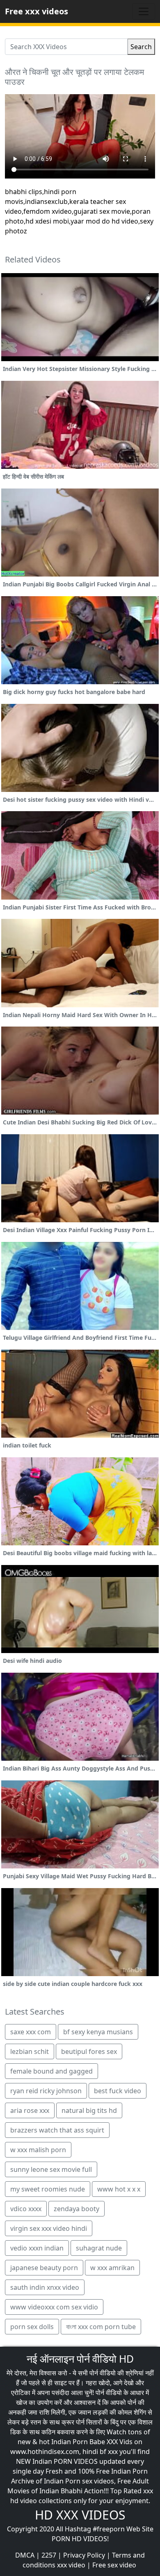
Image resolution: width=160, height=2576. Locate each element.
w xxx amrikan (112, 2268)
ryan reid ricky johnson (46, 2091)
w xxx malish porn (38, 2150)
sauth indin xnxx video (45, 2287)
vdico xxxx (26, 2209)
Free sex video (114, 2565)
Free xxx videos (37, 11)
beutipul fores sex (89, 2051)
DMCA (25, 2555)
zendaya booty (77, 2209)
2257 (49, 2555)
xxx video (71, 2565)
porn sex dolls (32, 2327)
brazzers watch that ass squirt (57, 2130)
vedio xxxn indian (37, 2248)
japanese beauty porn (44, 2268)
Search (141, 47)
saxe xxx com (31, 2032)
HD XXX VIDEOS (80, 2515)
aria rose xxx (30, 2110)
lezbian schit (30, 2051)
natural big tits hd (89, 2110)
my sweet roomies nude (48, 2189)
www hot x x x (119, 2189)
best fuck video (118, 2091)
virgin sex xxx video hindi (49, 2228)
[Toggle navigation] (144, 11)
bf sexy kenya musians (98, 2032)
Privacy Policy (84, 2555)
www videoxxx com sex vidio (54, 2307)
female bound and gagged (51, 2071)
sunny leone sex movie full (51, 2169)
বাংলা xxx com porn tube (101, 2327)
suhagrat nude (99, 2248)
